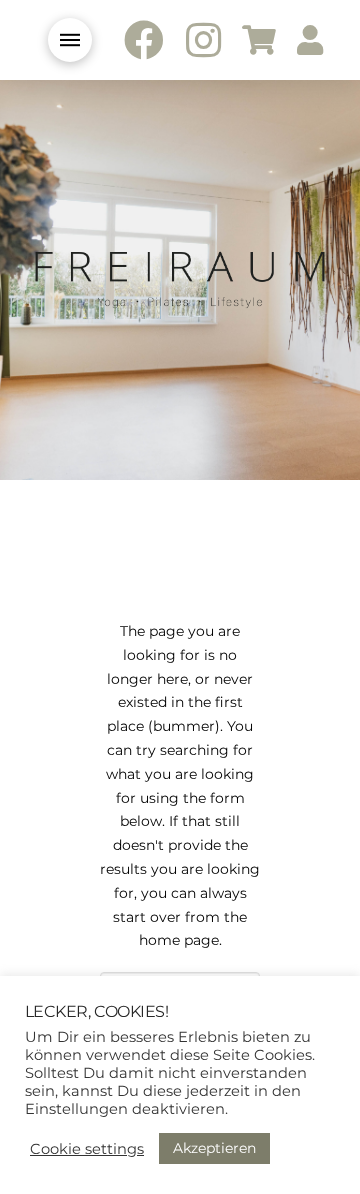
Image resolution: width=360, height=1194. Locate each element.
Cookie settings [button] (87, 1149)
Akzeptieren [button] (214, 1148)
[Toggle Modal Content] (70, 40)
